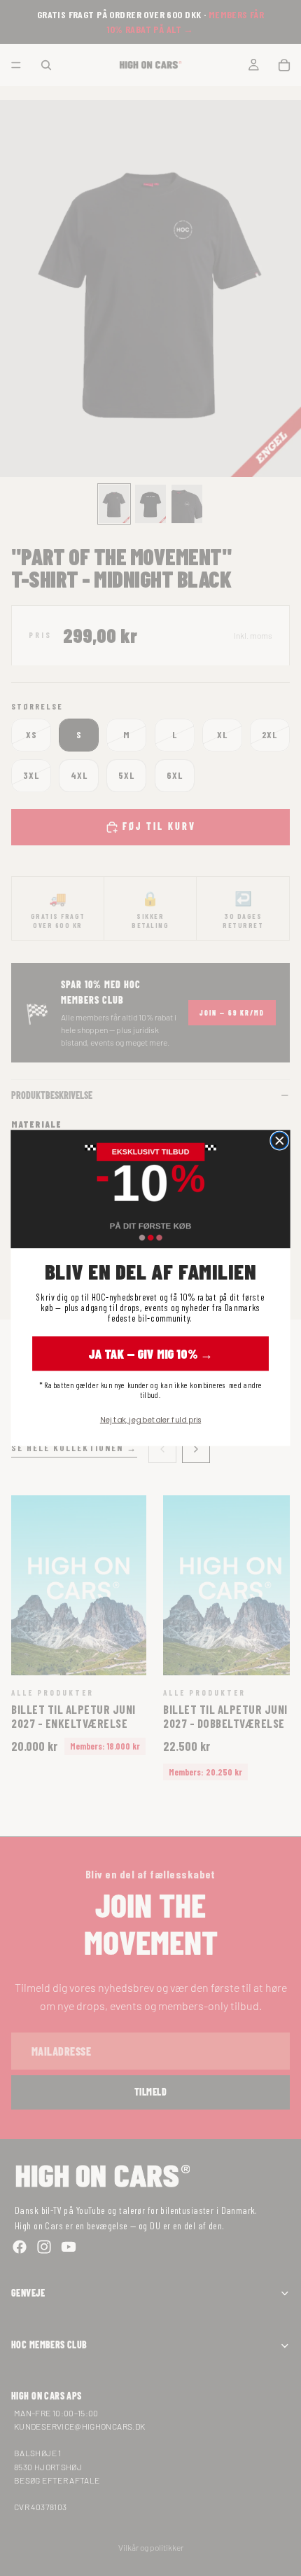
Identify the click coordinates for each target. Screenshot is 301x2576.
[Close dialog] (280, 1141)
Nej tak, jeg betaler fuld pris (150, 1419)
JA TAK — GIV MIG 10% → (151, 1353)
